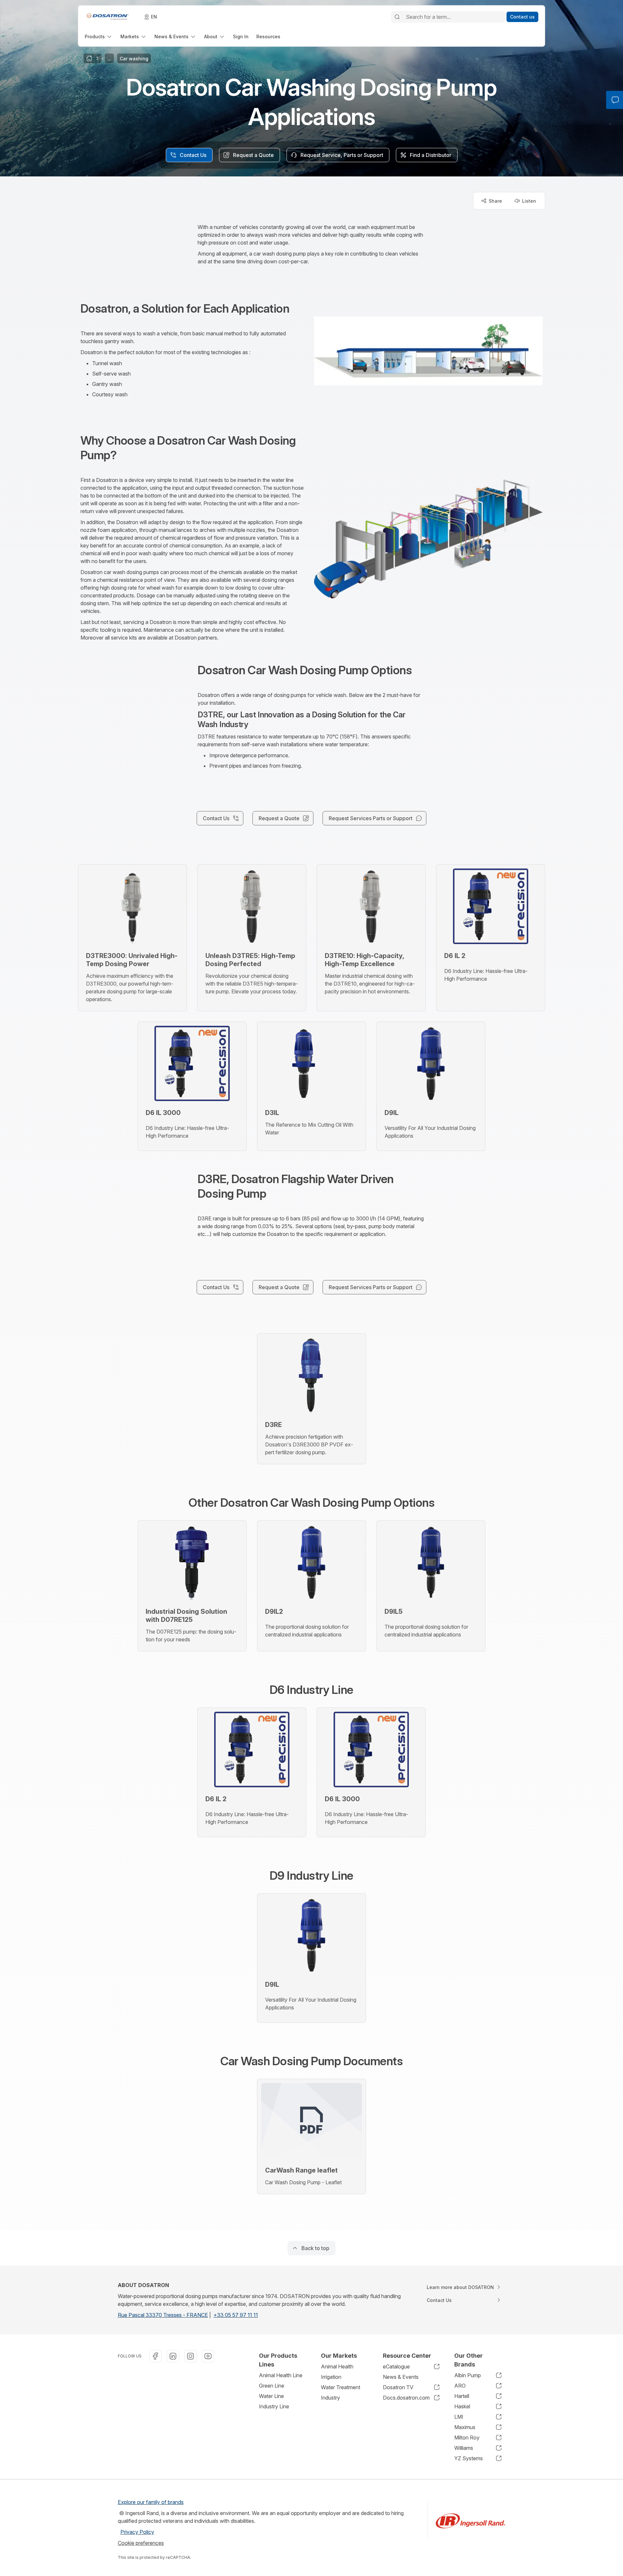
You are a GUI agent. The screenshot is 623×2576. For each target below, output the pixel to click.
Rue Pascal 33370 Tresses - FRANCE (163, 2315)
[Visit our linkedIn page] (173, 2356)
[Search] (397, 17)
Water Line (271, 2396)
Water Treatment (341, 2387)
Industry (330, 2398)
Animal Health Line (281, 2375)
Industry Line (274, 2406)
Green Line (272, 2386)
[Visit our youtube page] (208, 2356)
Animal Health (337, 2366)
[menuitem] (99, 36)
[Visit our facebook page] (155, 2356)
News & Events (401, 2377)
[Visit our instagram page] (190, 2356)
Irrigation (331, 2377)
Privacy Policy (137, 2532)
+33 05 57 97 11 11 (236, 2315)
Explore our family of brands (151, 2502)
